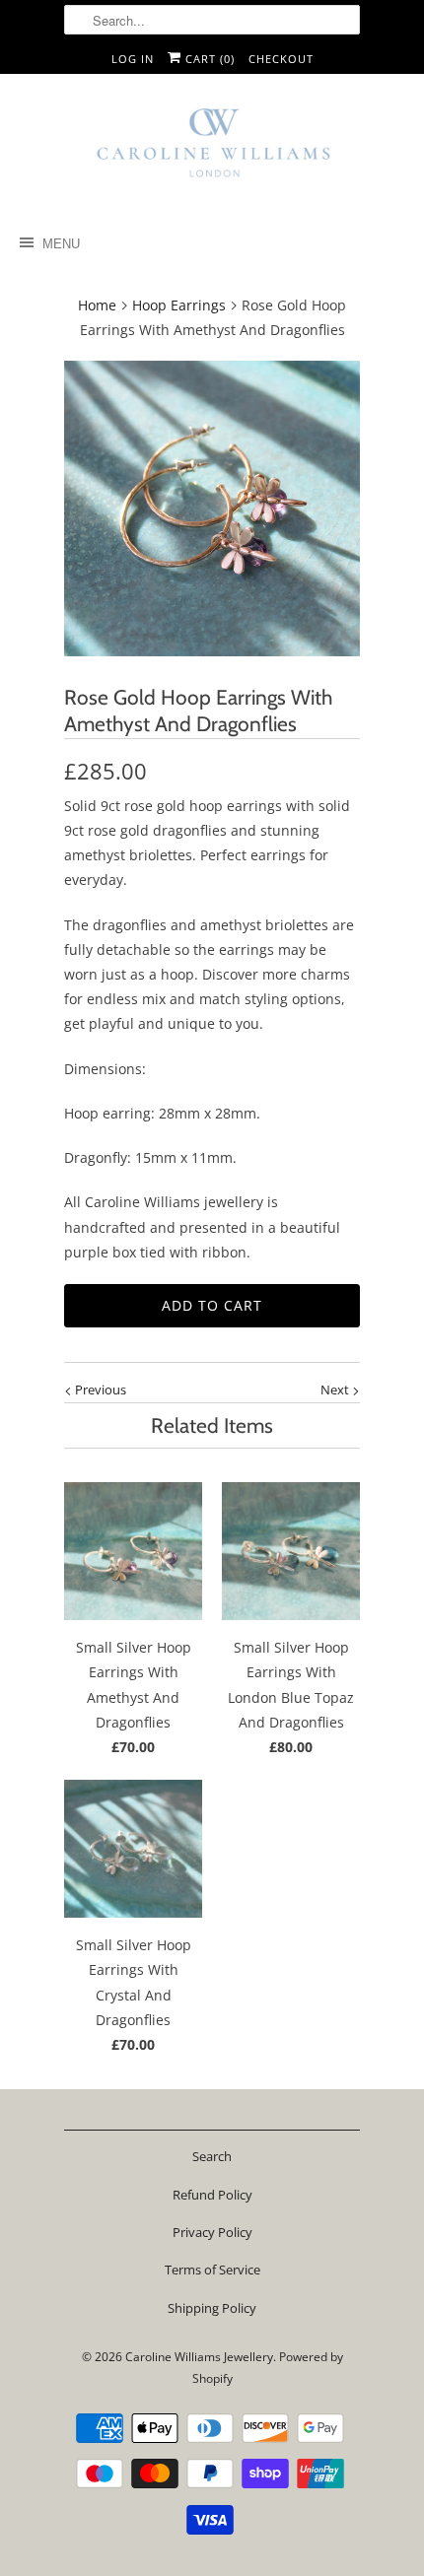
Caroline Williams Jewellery (199, 2357)
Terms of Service (212, 2270)
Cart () (208, 59)
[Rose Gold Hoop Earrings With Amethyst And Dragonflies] (212, 508)
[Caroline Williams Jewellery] (212, 151)
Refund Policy (212, 2195)
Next (336, 1390)
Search (212, 2156)
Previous (99, 1390)
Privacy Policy (212, 2232)
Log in (133, 59)
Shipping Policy (212, 2308)
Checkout (281, 59)
